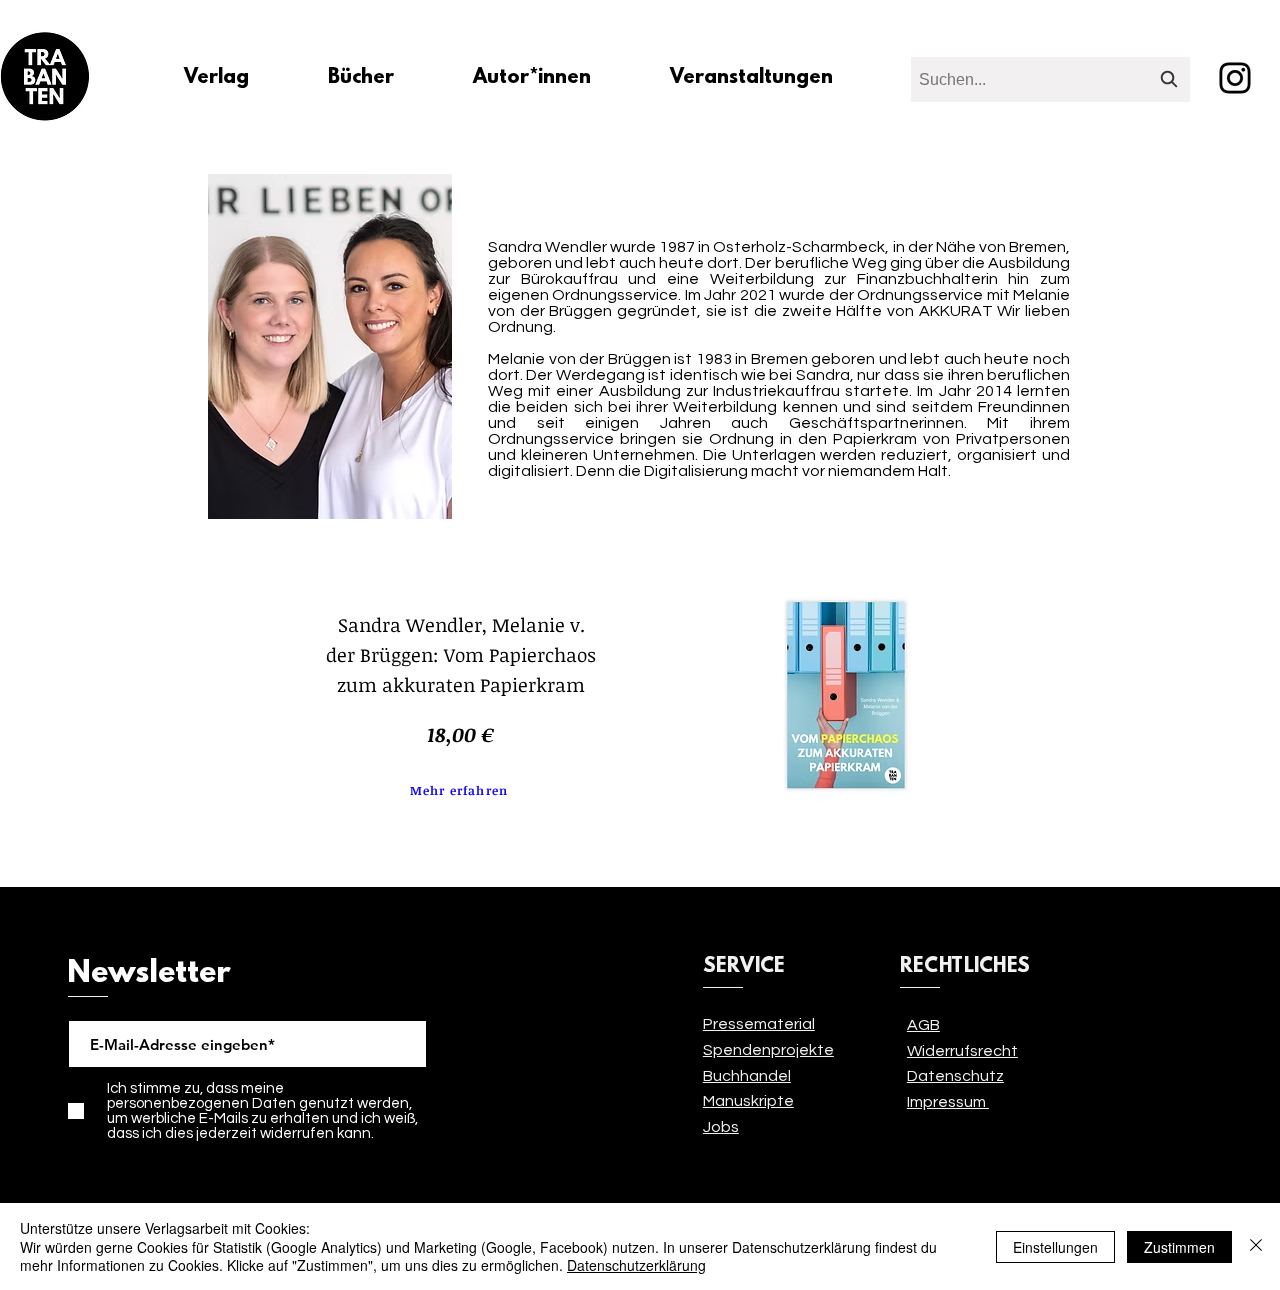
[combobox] (1050, 79)
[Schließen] (1256, 1246)
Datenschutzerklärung (636, 1265)
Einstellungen (1055, 1247)
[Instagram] (1235, 78)
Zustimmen (1179, 1247)
